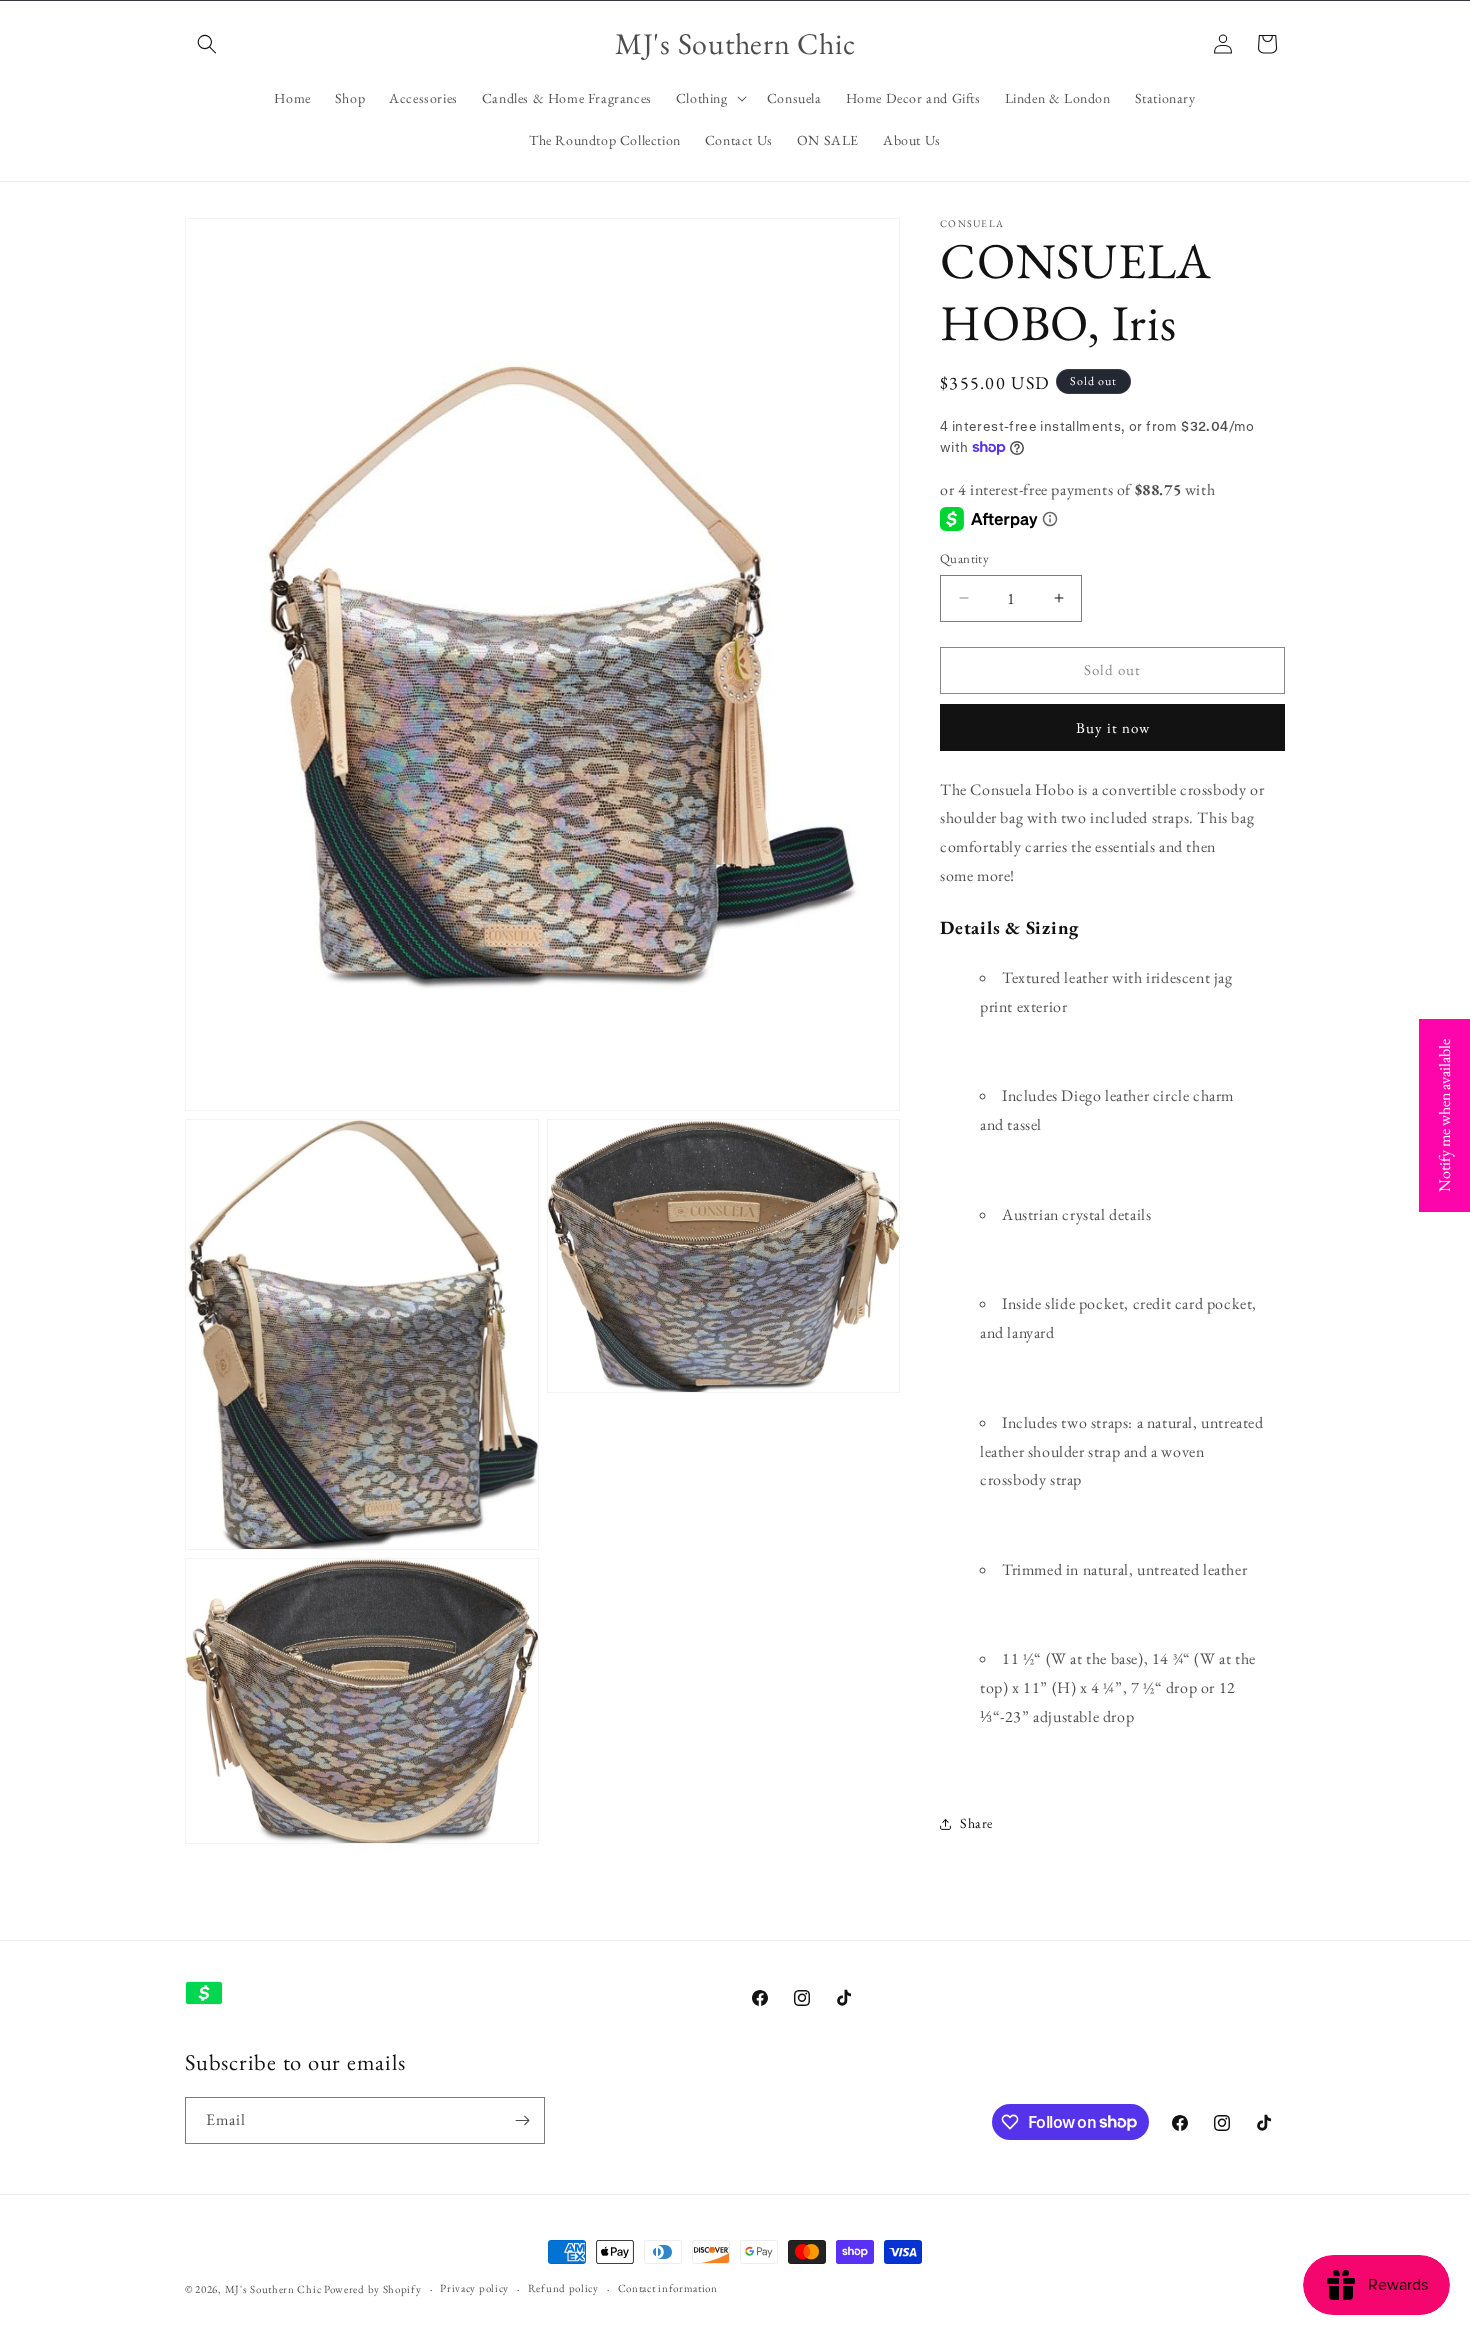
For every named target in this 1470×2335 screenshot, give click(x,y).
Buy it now (1113, 727)
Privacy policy (474, 2288)
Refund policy (563, 2288)
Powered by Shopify (373, 2289)
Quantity (964, 558)
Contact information (668, 2288)
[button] (207, 44)
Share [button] (976, 1823)
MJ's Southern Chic (273, 2289)
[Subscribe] (522, 2120)
